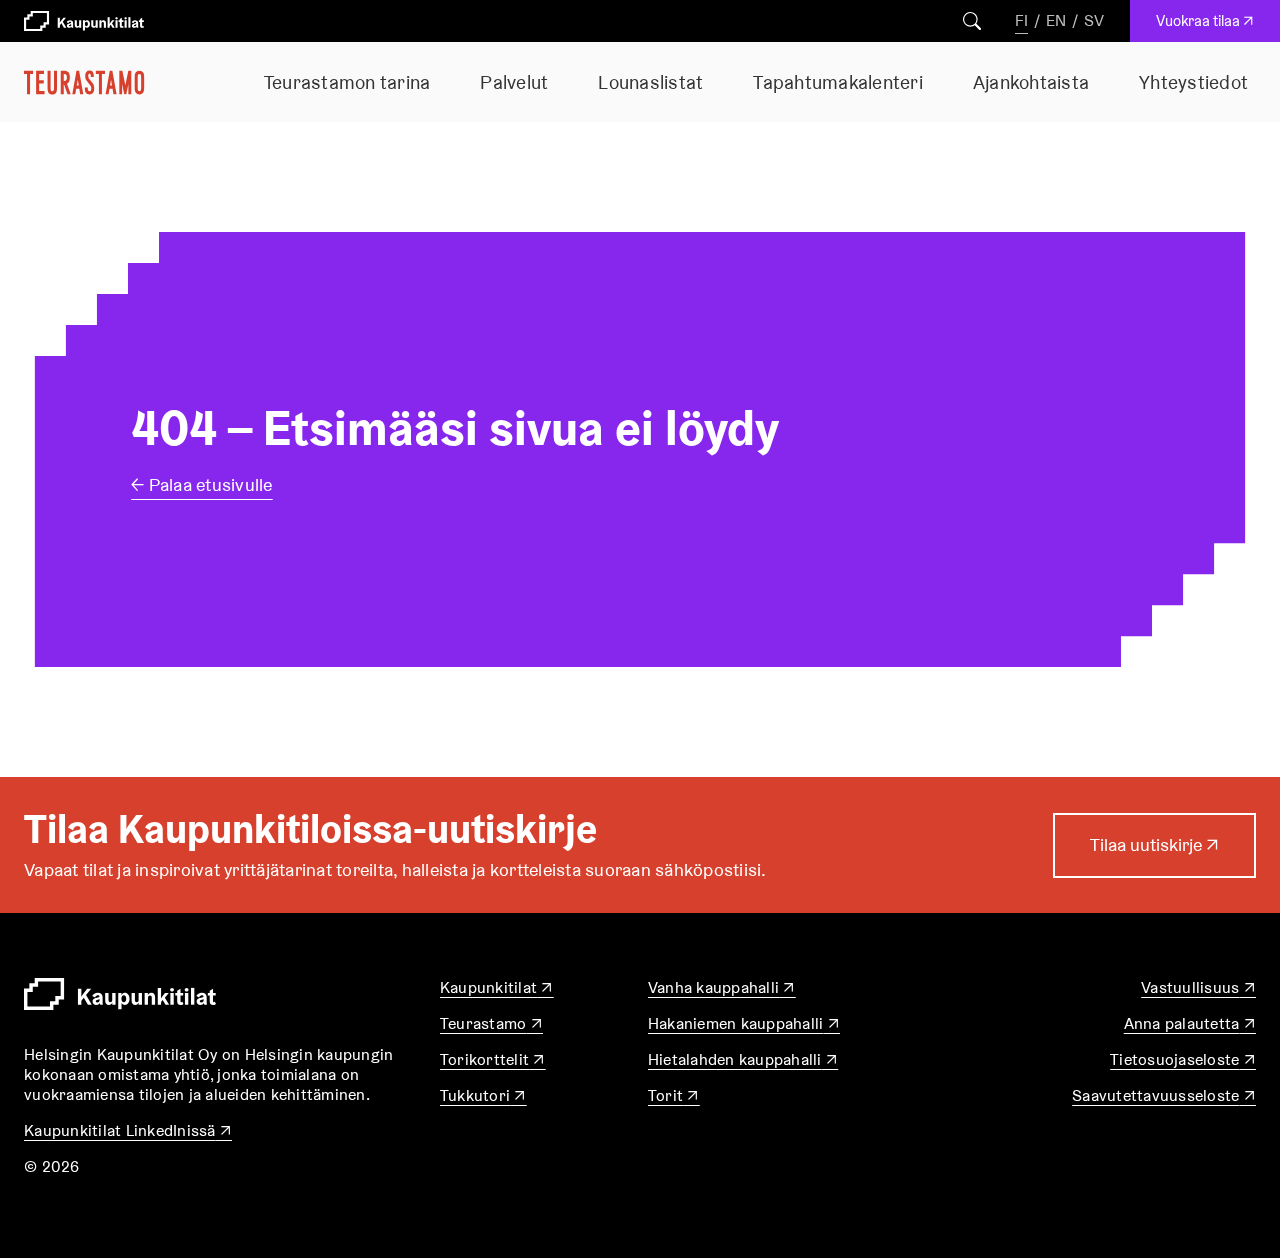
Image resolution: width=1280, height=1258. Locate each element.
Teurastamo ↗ (491, 1023)
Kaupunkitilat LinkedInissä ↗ (128, 1130)
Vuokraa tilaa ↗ (1209, 26)
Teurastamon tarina (347, 82)
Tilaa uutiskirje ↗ (1154, 855)
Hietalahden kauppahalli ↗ (743, 1059)
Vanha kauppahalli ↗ (722, 987)
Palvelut (514, 82)
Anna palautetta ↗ (1190, 1023)
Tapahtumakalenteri (838, 82)
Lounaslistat (650, 82)
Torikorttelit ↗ (493, 1059)
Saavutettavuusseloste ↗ (1164, 1095)
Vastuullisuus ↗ (1198, 987)
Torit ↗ (674, 1095)
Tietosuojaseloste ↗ (1183, 1059)
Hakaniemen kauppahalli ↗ (744, 1023)
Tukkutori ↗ (483, 1095)
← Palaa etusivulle (202, 484)
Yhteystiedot (1193, 82)
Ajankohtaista (1031, 82)
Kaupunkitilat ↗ (497, 987)
